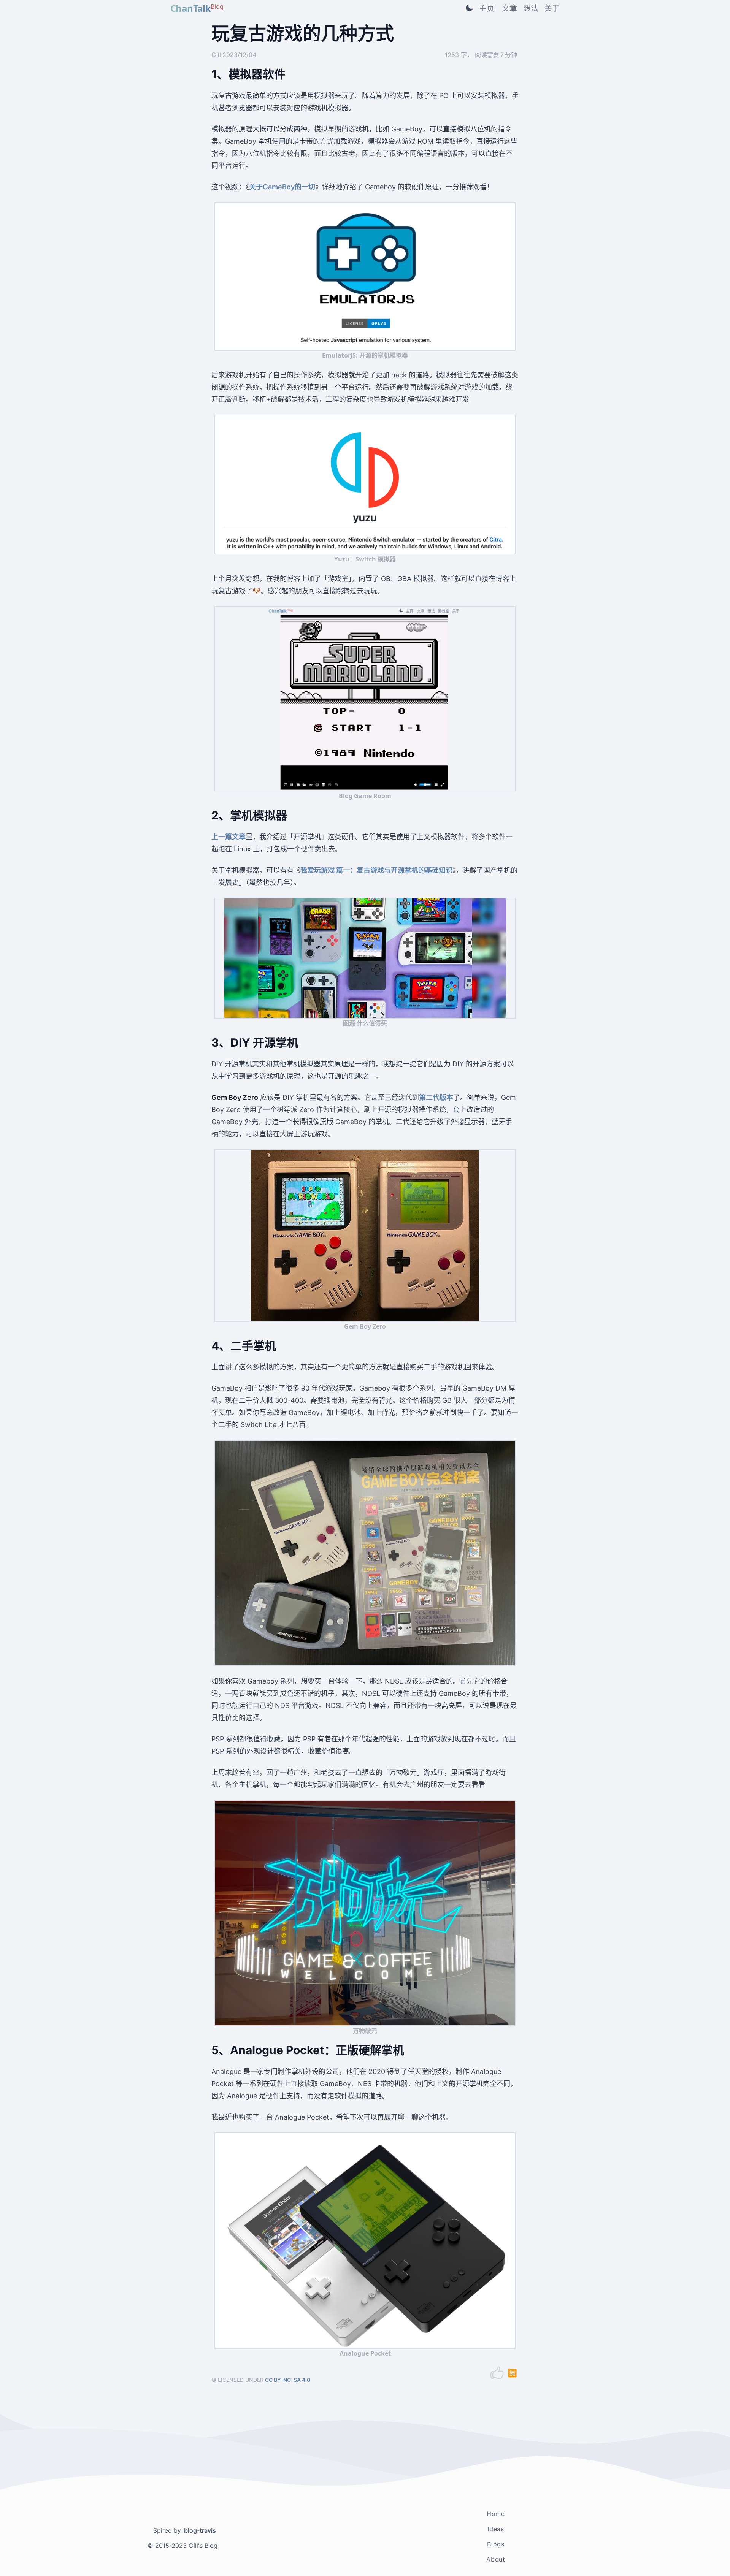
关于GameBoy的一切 (282, 187)
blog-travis (200, 2530)
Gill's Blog (203, 2546)
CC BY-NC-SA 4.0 (288, 2380)
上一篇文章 (229, 837)
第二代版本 (436, 1097)
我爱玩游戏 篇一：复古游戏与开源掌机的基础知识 (376, 870)
